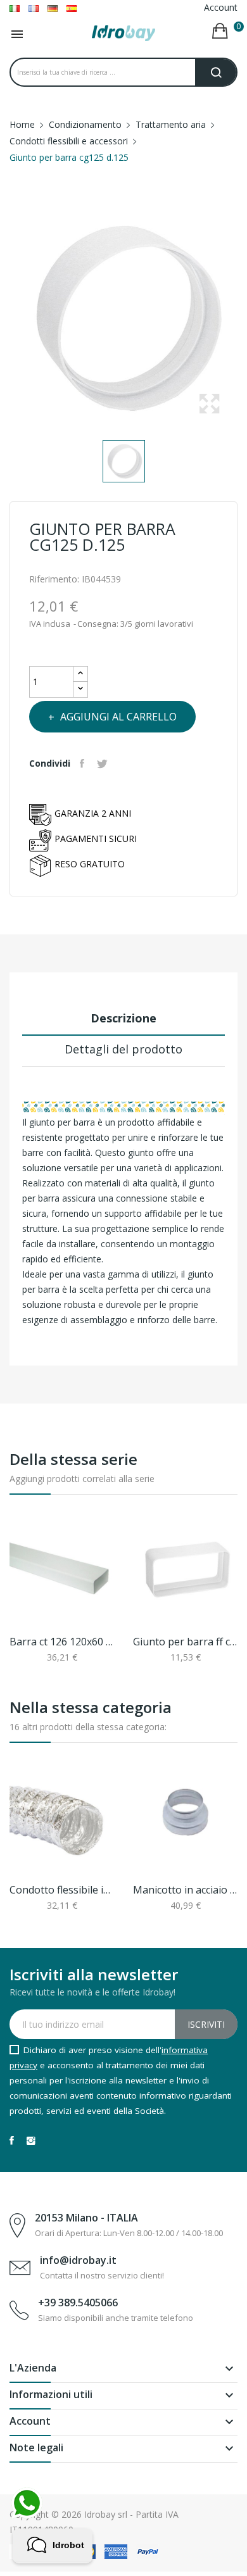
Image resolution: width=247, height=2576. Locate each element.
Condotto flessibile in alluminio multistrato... (62, 1890)
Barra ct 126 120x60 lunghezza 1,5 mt (62, 1642)
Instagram (31, 2140)
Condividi (84, 763)
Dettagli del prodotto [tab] (123, 1049)
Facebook (12, 2140)
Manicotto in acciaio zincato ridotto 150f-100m (185, 1890)
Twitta (104, 763)
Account (221, 7)
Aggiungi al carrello (118, 717)
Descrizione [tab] (123, 1018)
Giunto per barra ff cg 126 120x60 (185, 1642)
